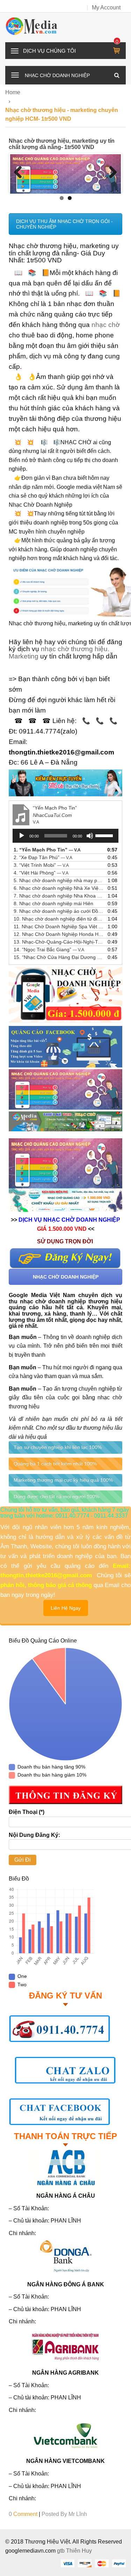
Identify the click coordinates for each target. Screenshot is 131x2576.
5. (59, 880)
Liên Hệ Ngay (66, 1608)
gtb (61, 2551)
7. (59, 896)
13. (59, 942)
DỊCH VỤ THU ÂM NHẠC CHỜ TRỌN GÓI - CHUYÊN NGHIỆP (64, 224)
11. (59, 926)
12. (59, 934)
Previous (21, 173)
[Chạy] (22, 836)
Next (110, 173)
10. (59, 919)
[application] (65, 836)
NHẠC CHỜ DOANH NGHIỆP (66, 1276)
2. (43, 857)
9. (59, 911)
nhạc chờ (106, 325)
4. (41, 873)
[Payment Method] (67, 2563)
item (117, 42)
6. (59, 888)
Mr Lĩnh (78, 2514)
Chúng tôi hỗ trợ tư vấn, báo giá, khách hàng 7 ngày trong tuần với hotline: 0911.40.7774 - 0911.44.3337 (65, 1513)
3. (41, 865)
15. (59, 957)
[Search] (117, 75)
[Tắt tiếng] (90, 836)
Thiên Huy (79, 2551)
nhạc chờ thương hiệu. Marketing (59, 653)
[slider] (105, 835)
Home (13, 92)
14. (49, 950)
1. (47, 850)
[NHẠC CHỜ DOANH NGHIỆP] (15, 74)
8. (53, 903)
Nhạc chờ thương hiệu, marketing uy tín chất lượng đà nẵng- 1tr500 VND (62, 144)
